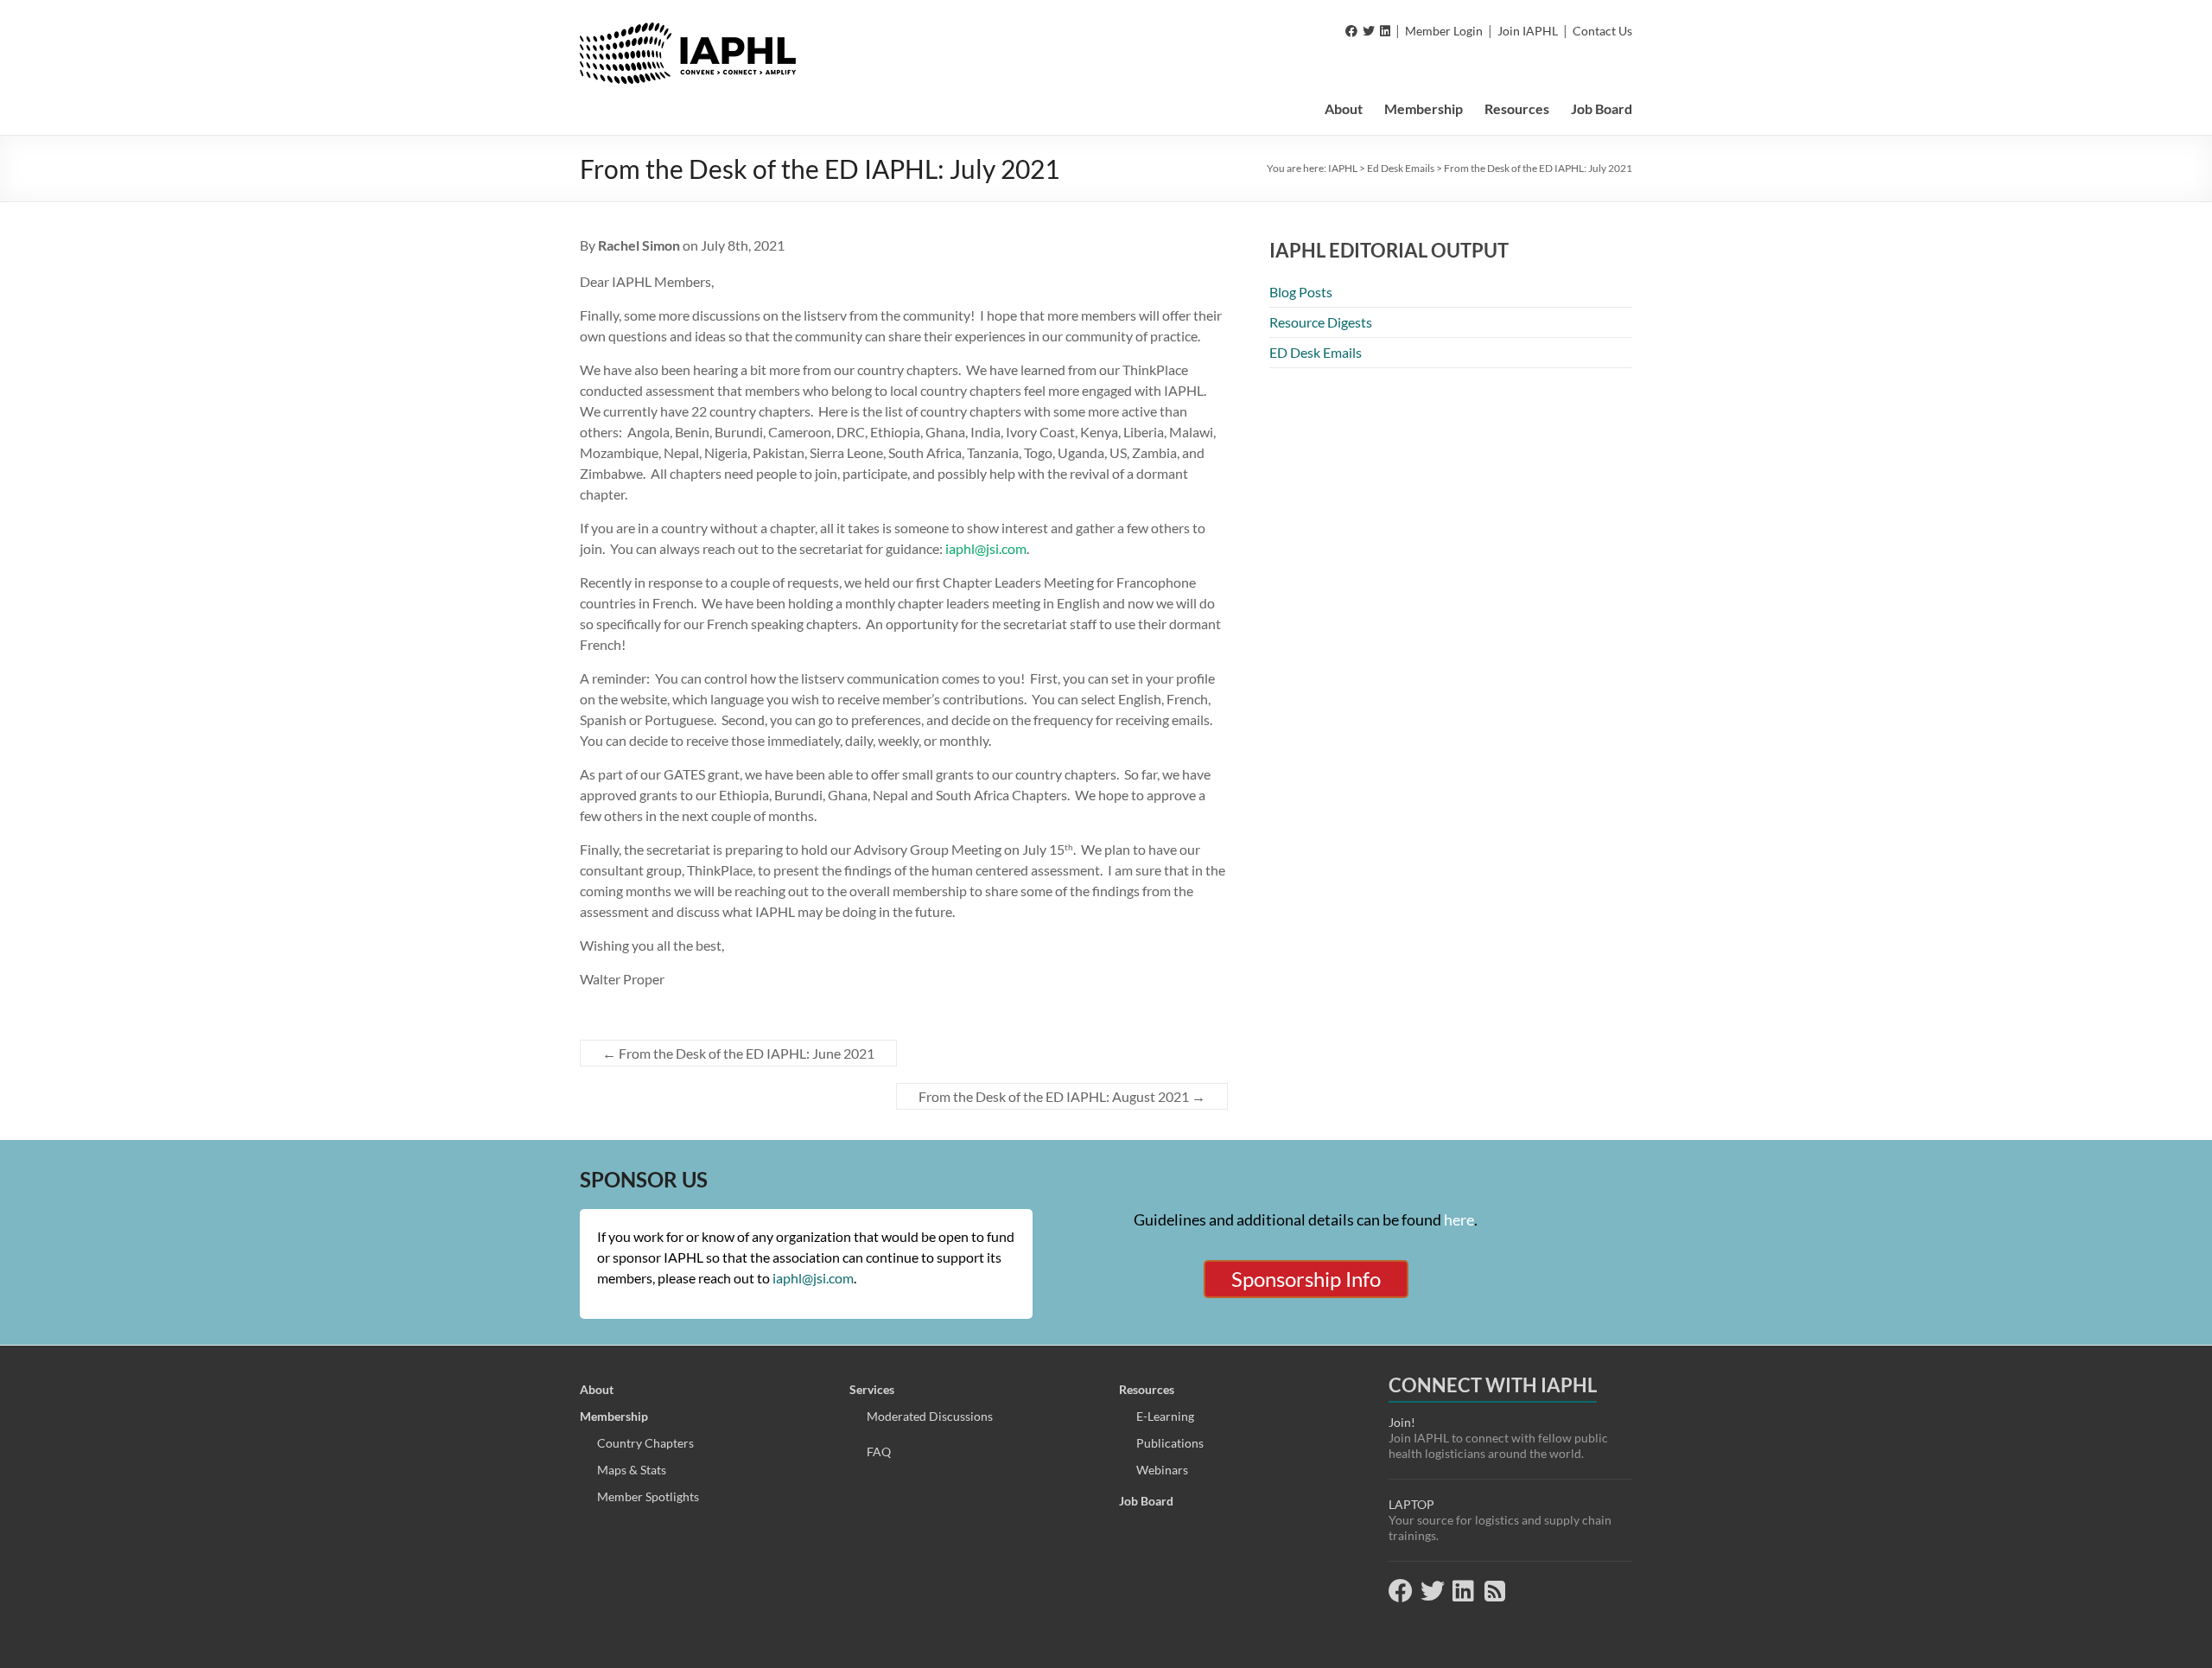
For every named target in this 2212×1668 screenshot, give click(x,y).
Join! (1402, 1422)
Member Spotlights (648, 1496)
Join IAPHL (1528, 31)
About (1344, 108)
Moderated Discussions (930, 1416)
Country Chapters (645, 1443)
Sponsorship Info (1306, 1279)
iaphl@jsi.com (986, 548)
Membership (1424, 108)
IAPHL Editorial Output (1389, 250)
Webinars (1162, 1470)
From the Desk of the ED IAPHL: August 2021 (1062, 1096)
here (1459, 1219)
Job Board (1602, 108)
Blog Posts (1301, 292)
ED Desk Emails (1316, 352)
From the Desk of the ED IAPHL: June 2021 (738, 1053)
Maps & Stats (632, 1470)
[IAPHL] (688, 31)
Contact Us (1602, 31)
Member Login (1444, 31)
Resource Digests (1321, 322)
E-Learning (1165, 1416)
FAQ (879, 1452)
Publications (1170, 1443)
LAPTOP (1411, 1504)
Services (872, 1389)
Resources (1517, 108)
